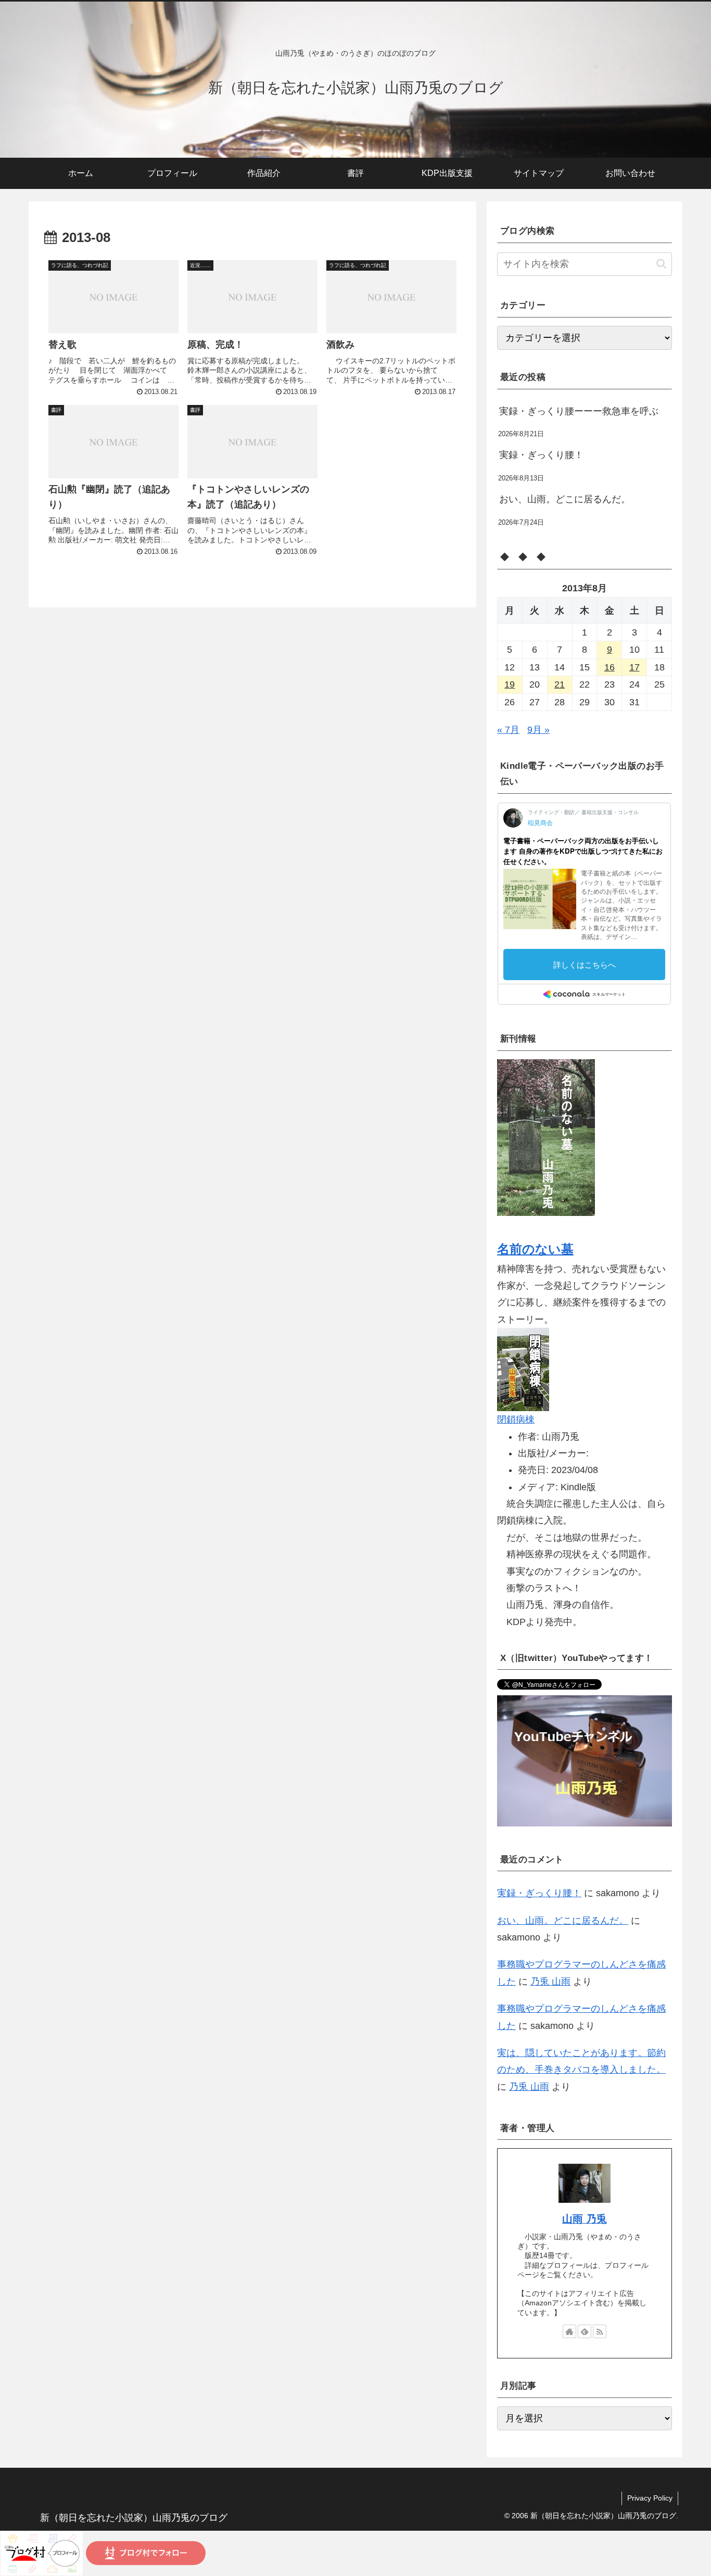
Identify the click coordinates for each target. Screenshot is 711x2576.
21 (560, 684)
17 (634, 667)
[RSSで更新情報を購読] (600, 2331)
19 (510, 684)
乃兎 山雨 (550, 1982)
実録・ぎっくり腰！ (541, 455)
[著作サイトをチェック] (569, 2331)
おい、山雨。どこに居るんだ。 (565, 499)
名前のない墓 (535, 1249)
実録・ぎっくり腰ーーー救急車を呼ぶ (579, 411)
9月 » (538, 730)
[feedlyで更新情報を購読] (585, 2331)
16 (610, 667)
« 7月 (508, 730)
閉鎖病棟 (516, 1419)
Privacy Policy (650, 2498)
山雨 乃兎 (585, 2219)
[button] (661, 264)
